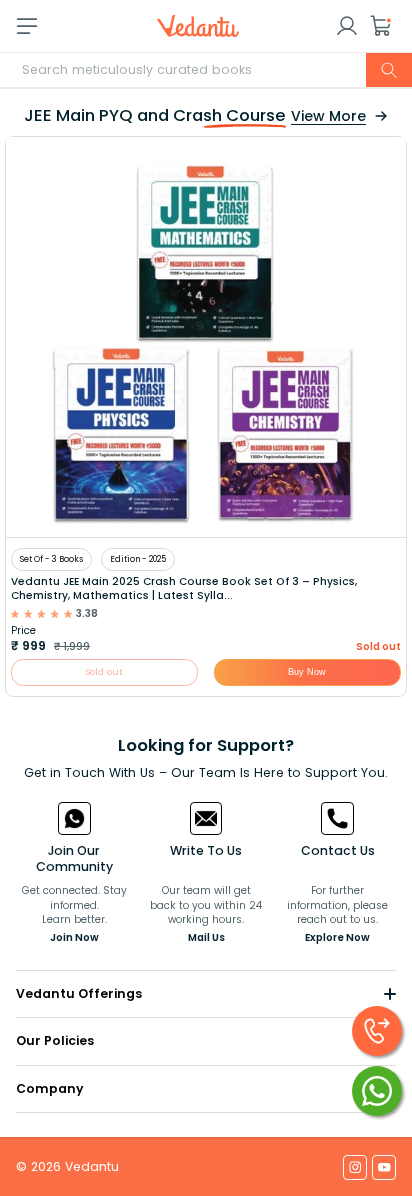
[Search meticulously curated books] (389, 70)
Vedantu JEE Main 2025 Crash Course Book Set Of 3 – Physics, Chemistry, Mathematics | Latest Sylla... (184, 589)
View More (328, 116)
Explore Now (337, 938)
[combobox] (206, 70)
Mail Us (206, 938)
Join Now (74, 938)
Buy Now (307, 673)
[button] (381, 26)
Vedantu (92, 1166)
